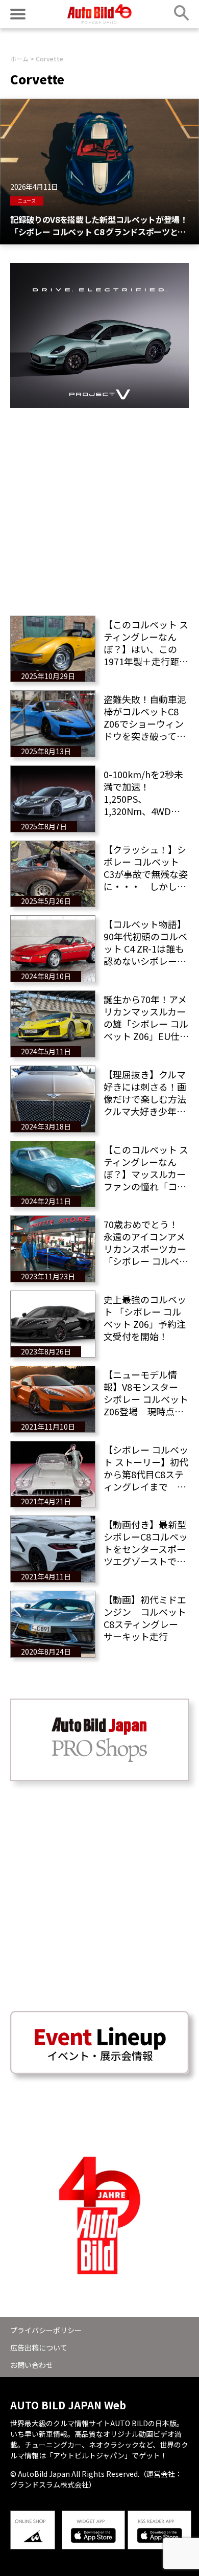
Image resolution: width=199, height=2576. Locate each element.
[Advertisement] (99, 508)
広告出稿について (39, 2347)
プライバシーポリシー (46, 2330)
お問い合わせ (32, 2365)
